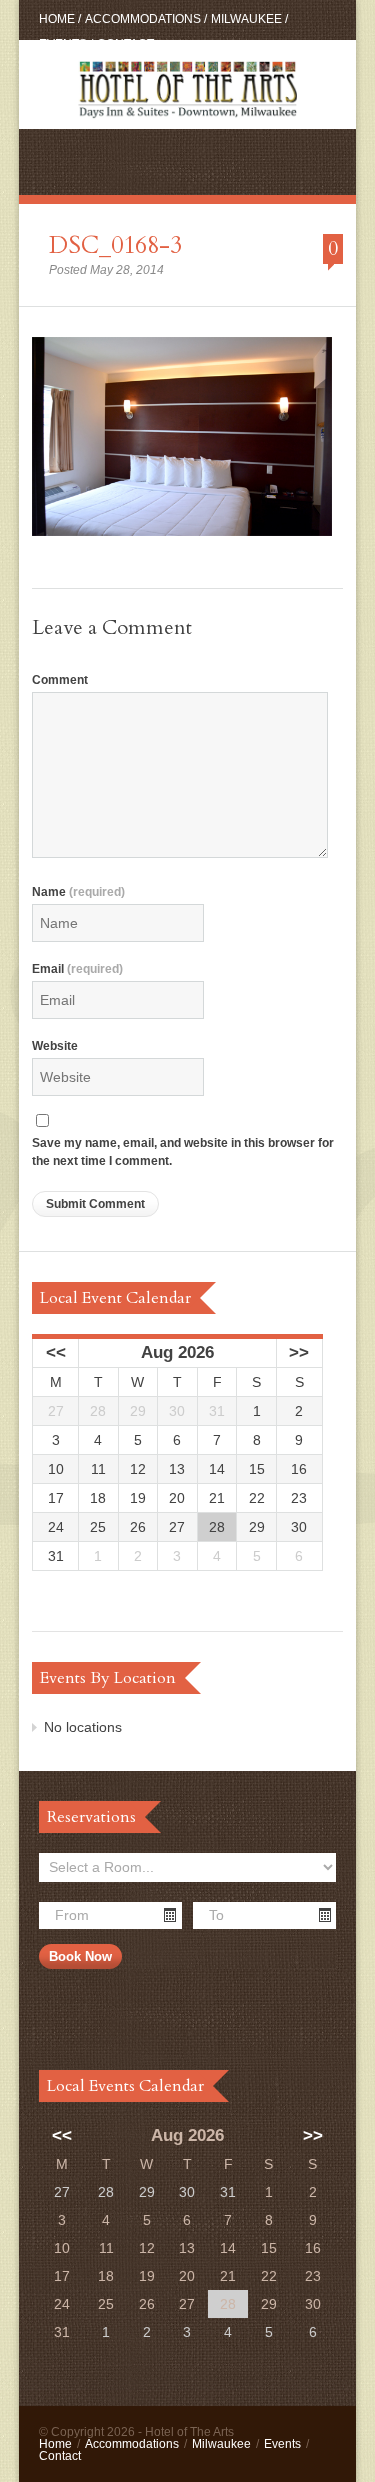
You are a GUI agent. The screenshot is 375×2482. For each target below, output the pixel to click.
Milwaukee (246, 19)
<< (56, 1352)
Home (57, 19)
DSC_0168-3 (115, 245)
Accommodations (143, 19)
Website (55, 1046)
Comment (60, 680)
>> (299, 1352)
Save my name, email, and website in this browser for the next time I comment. (183, 1152)
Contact (125, 44)
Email (77, 969)
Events (63, 44)
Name (78, 892)
